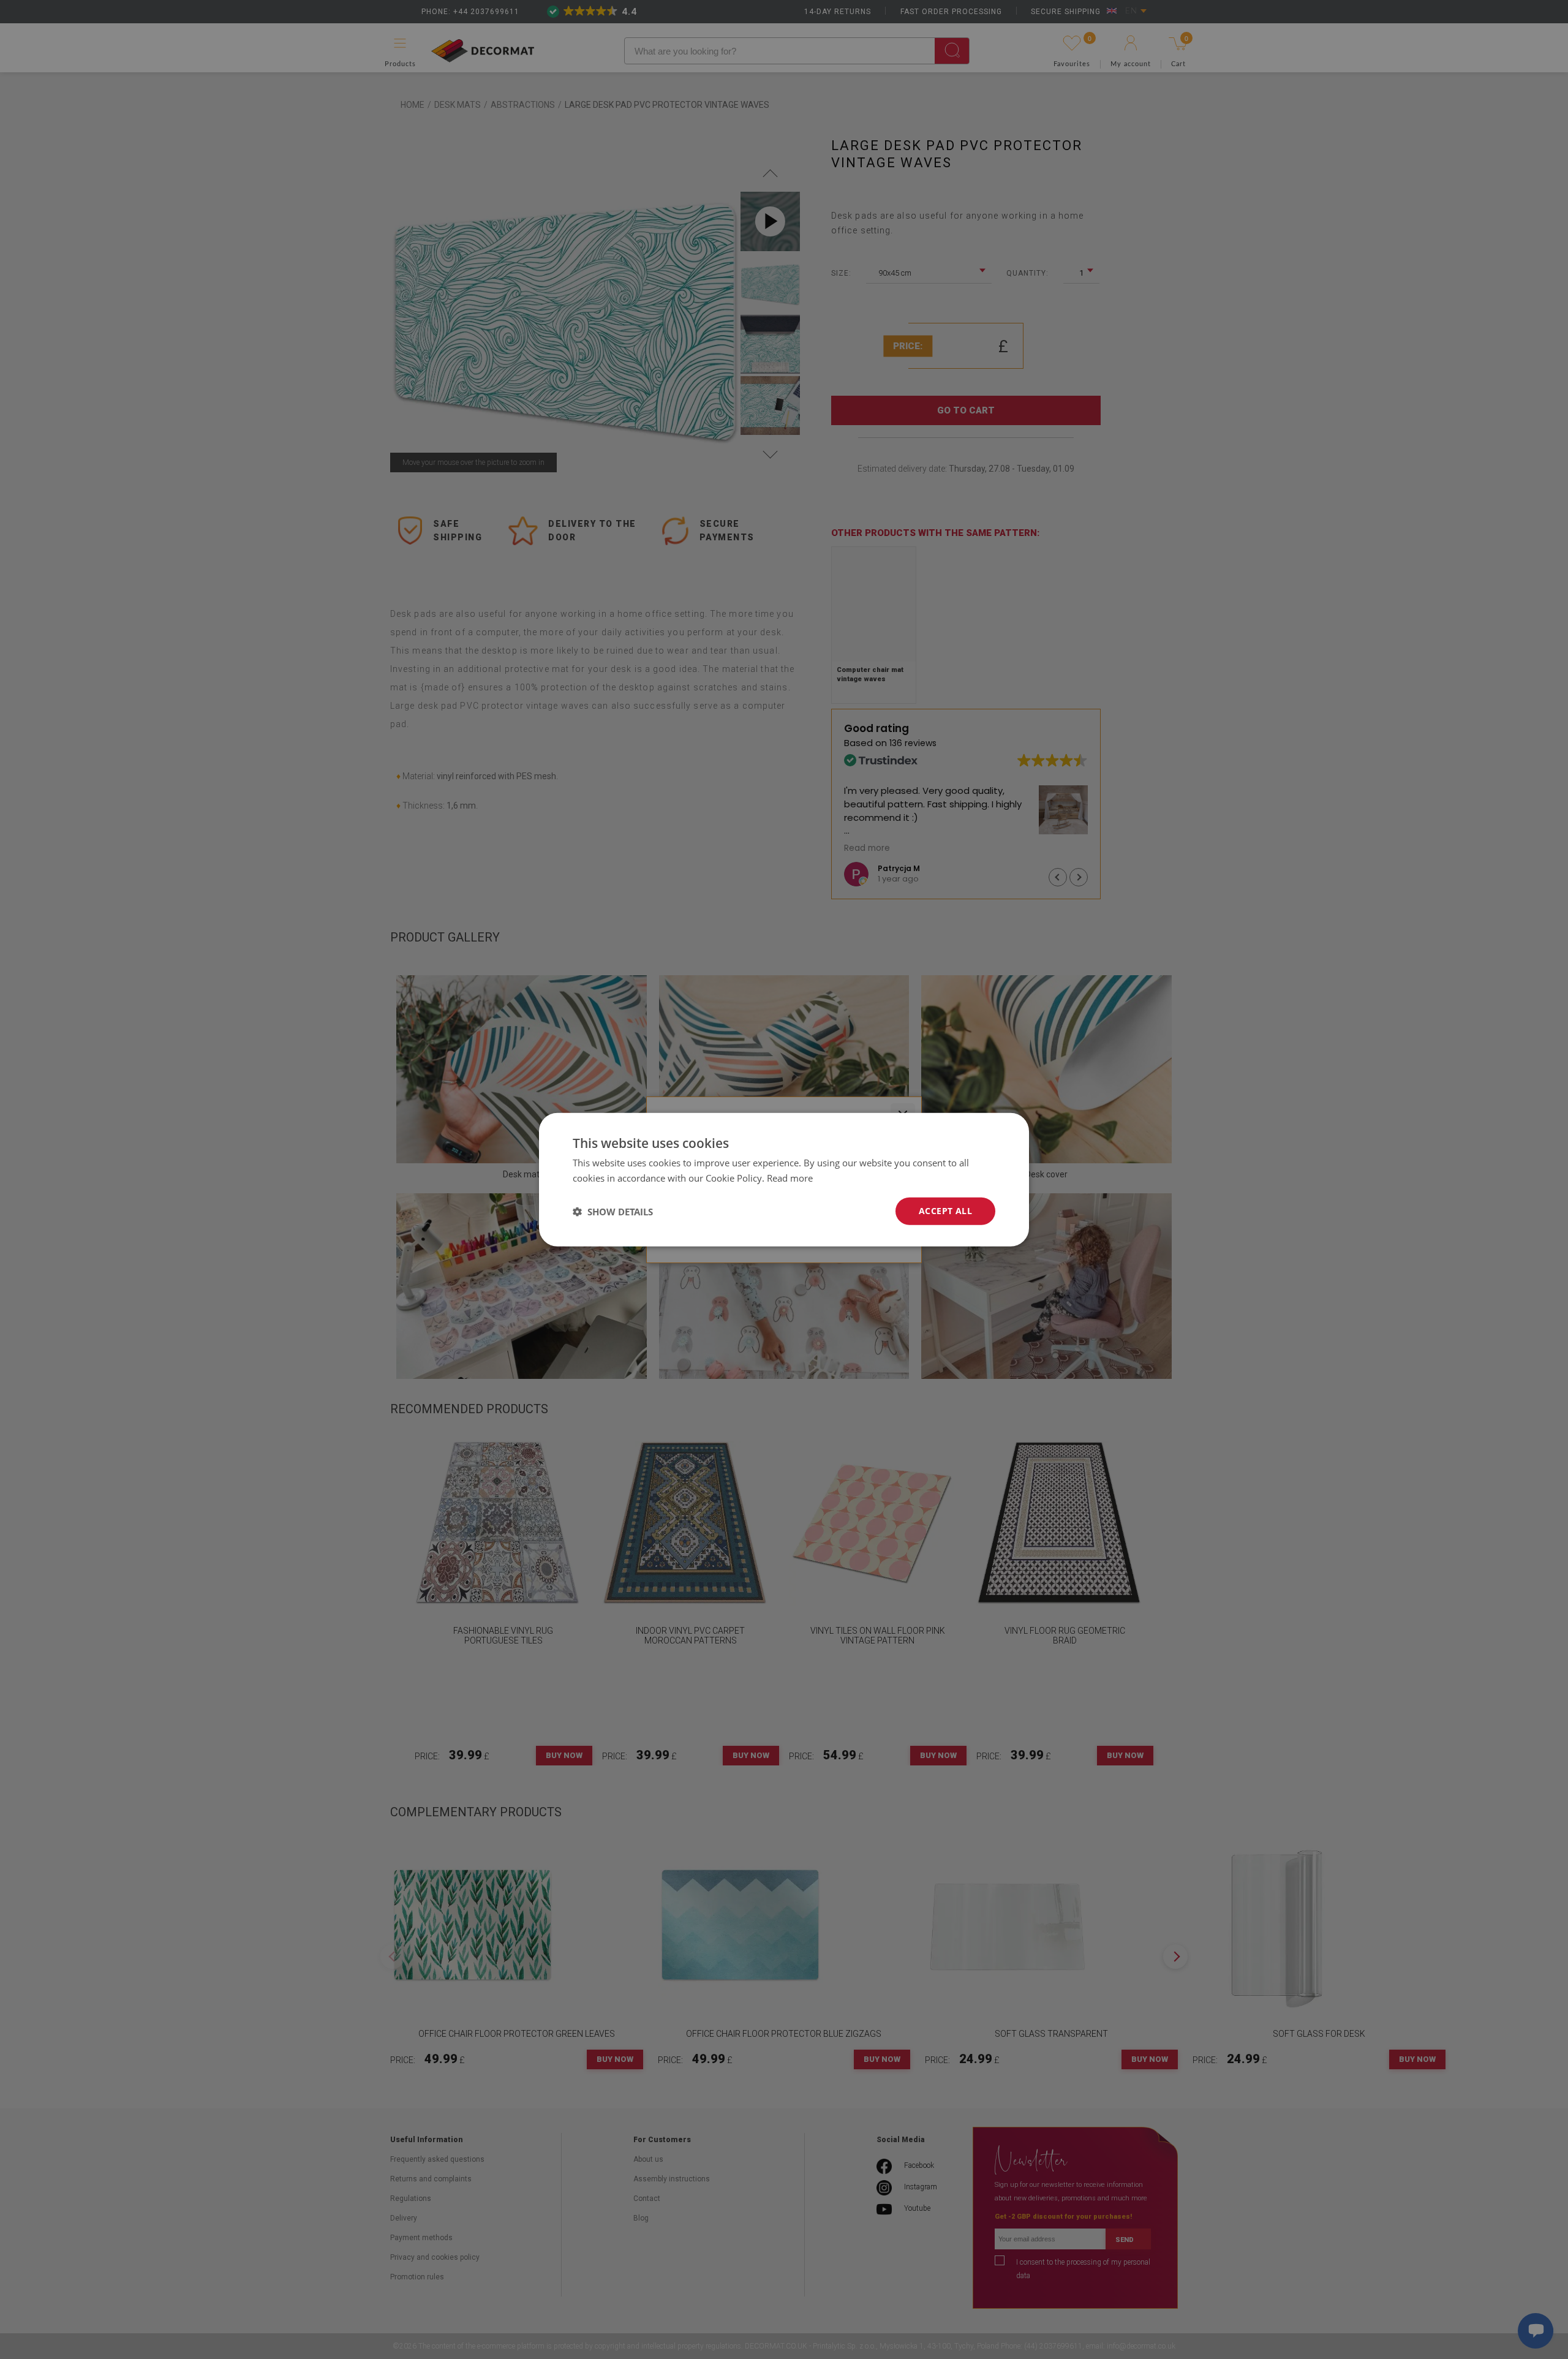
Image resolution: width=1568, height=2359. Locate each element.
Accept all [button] (945, 1211)
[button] (613, 1211)
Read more (790, 1177)
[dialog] (784, 1179)
